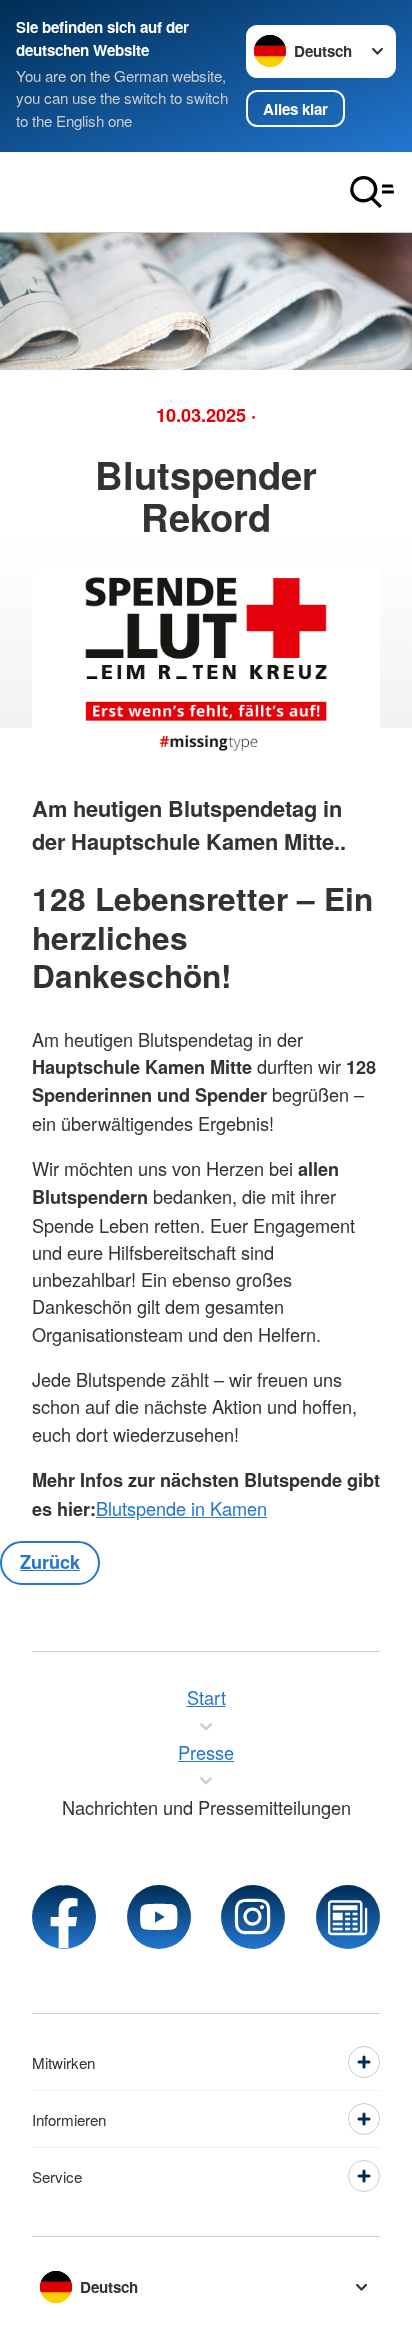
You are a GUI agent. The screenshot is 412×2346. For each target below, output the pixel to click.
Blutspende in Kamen (181, 1508)
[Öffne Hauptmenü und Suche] (372, 192)
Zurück (50, 1562)
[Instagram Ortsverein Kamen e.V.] (253, 1917)
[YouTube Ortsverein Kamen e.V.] (159, 1917)
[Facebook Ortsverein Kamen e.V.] (64, 1917)
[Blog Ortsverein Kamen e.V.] (348, 1917)
